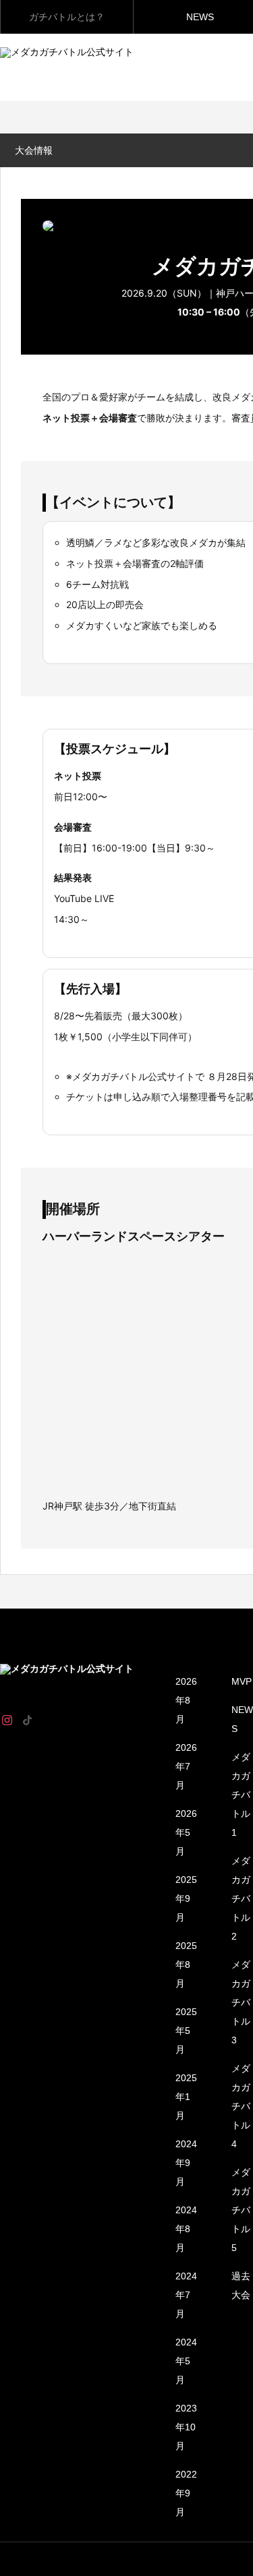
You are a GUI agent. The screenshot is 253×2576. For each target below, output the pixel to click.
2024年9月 (186, 2163)
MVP (242, 1681)
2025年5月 (186, 2031)
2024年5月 (186, 2361)
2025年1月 (186, 2097)
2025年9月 (186, 1898)
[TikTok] (27, 1720)
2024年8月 (186, 2229)
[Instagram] (7, 1720)
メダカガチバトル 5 (241, 2210)
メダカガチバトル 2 (241, 1898)
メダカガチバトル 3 (241, 2002)
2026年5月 (186, 1832)
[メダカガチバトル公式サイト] (88, 1675)
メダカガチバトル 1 (241, 1795)
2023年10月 (186, 2427)
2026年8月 (186, 1700)
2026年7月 (186, 1766)
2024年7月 (186, 2295)
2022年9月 (186, 2493)
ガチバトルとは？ (67, 17)
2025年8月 (186, 1965)
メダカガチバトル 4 (241, 2106)
